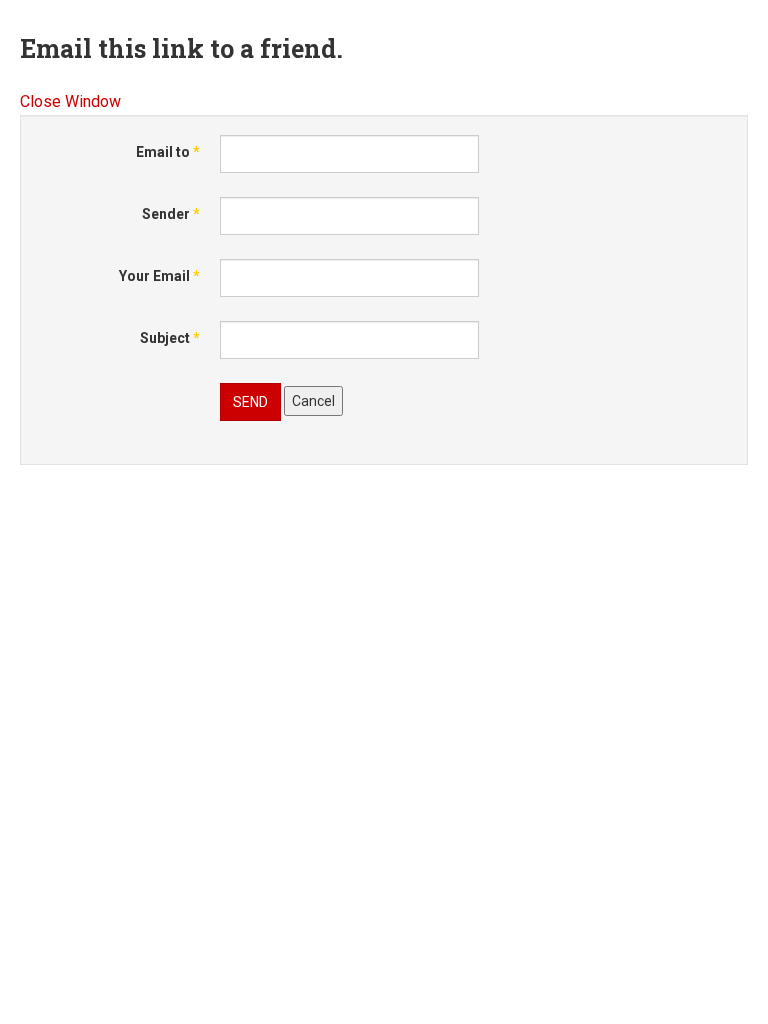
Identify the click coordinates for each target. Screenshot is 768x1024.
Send (250, 402)
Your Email (159, 276)
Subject (170, 338)
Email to (168, 152)
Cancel (313, 401)
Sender (171, 214)
